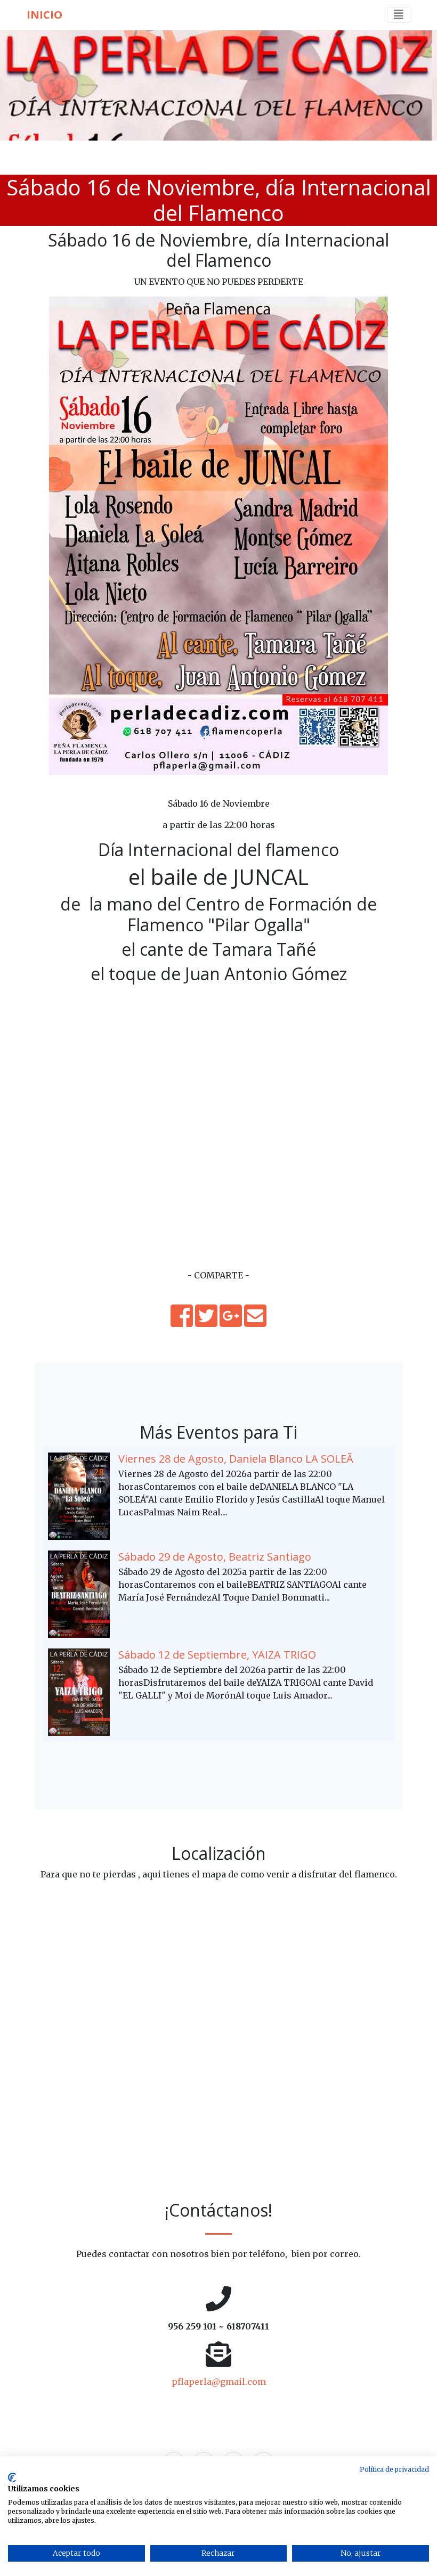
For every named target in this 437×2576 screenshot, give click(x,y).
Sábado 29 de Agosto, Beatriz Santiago (215, 1557)
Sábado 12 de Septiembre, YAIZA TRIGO (217, 1655)
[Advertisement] (218, 1194)
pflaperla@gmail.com (219, 2382)
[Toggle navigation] (399, 15)
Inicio (44, 15)
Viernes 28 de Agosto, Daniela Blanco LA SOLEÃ (236, 1459)
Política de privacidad (394, 2469)
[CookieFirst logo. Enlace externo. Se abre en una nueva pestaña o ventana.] (12, 2477)
